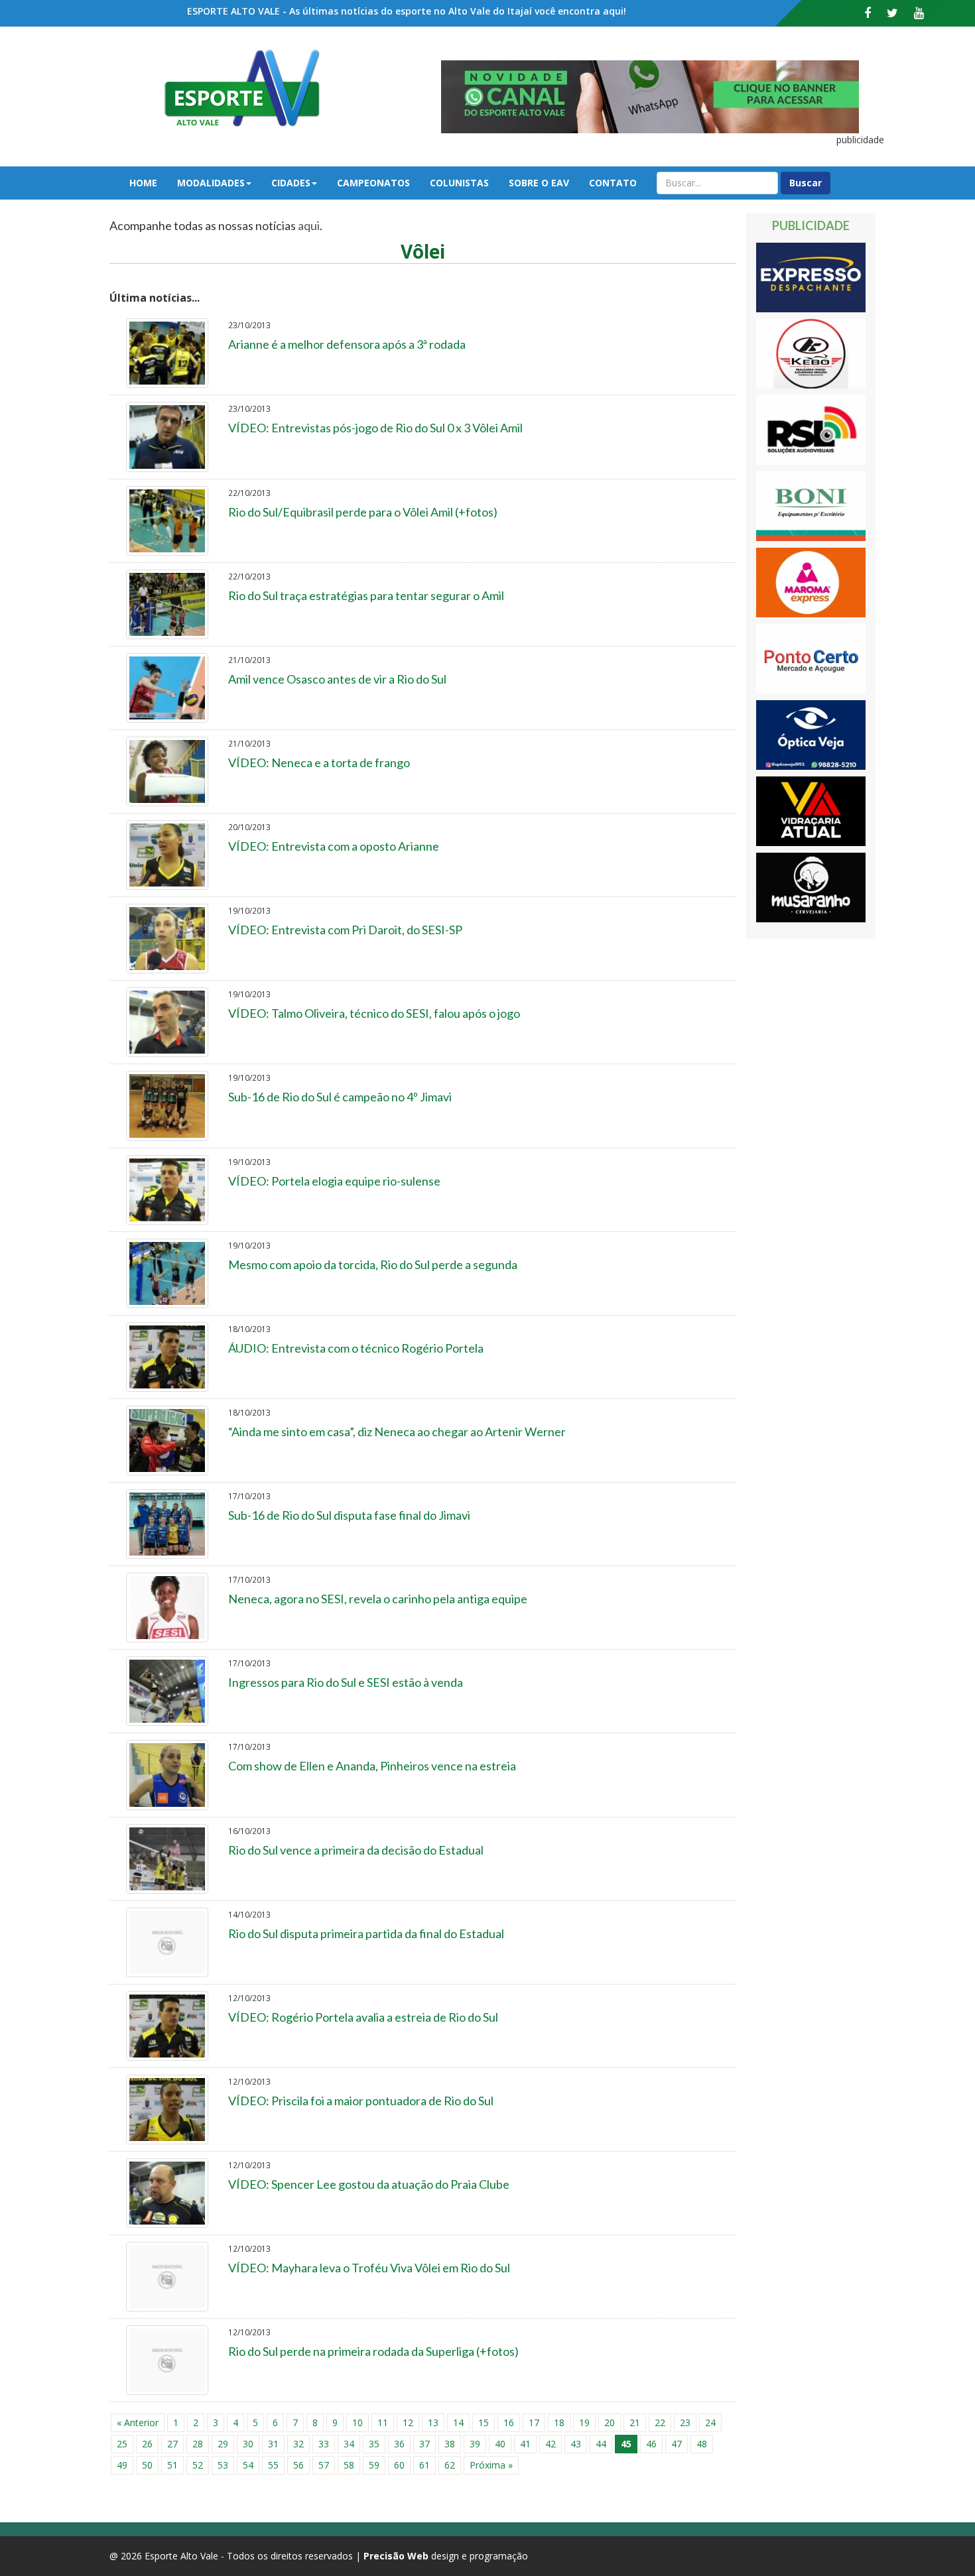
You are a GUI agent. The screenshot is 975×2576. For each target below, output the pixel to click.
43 (576, 2444)
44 (601, 2444)
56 (298, 2465)
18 (559, 2423)
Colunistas (459, 183)
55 (273, 2465)
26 (147, 2444)
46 (651, 2444)
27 (172, 2444)
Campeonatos (373, 183)
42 (551, 2444)
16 (509, 2423)
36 (399, 2444)
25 (122, 2444)
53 (223, 2465)
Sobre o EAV (539, 183)
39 (475, 2444)
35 (374, 2444)
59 (374, 2465)
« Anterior (138, 2423)
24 (710, 2423)
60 (399, 2465)
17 (534, 2423)
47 (677, 2444)
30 (248, 2444)
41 (525, 2444)
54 (248, 2465)
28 (198, 2444)
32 (298, 2444)
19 (584, 2423)
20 (610, 2423)
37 (424, 2444)
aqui (309, 225)
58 (349, 2465)
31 (273, 2444)
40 (500, 2444)
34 (349, 2444)
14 (458, 2423)
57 (324, 2465)
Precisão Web (396, 2556)
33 (324, 2444)
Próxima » (491, 2465)
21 (635, 2423)
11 (383, 2423)
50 (147, 2465)
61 (424, 2465)
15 (484, 2423)
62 (450, 2465)
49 (122, 2465)
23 (685, 2423)
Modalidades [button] (211, 183)
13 (433, 2423)
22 (660, 2423)
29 (223, 2444)
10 (357, 2423)
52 (198, 2465)
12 (408, 2423)
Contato (613, 183)
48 (702, 2444)
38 (450, 2444)
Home (143, 183)
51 (172, 2465)
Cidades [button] (291, 183)
